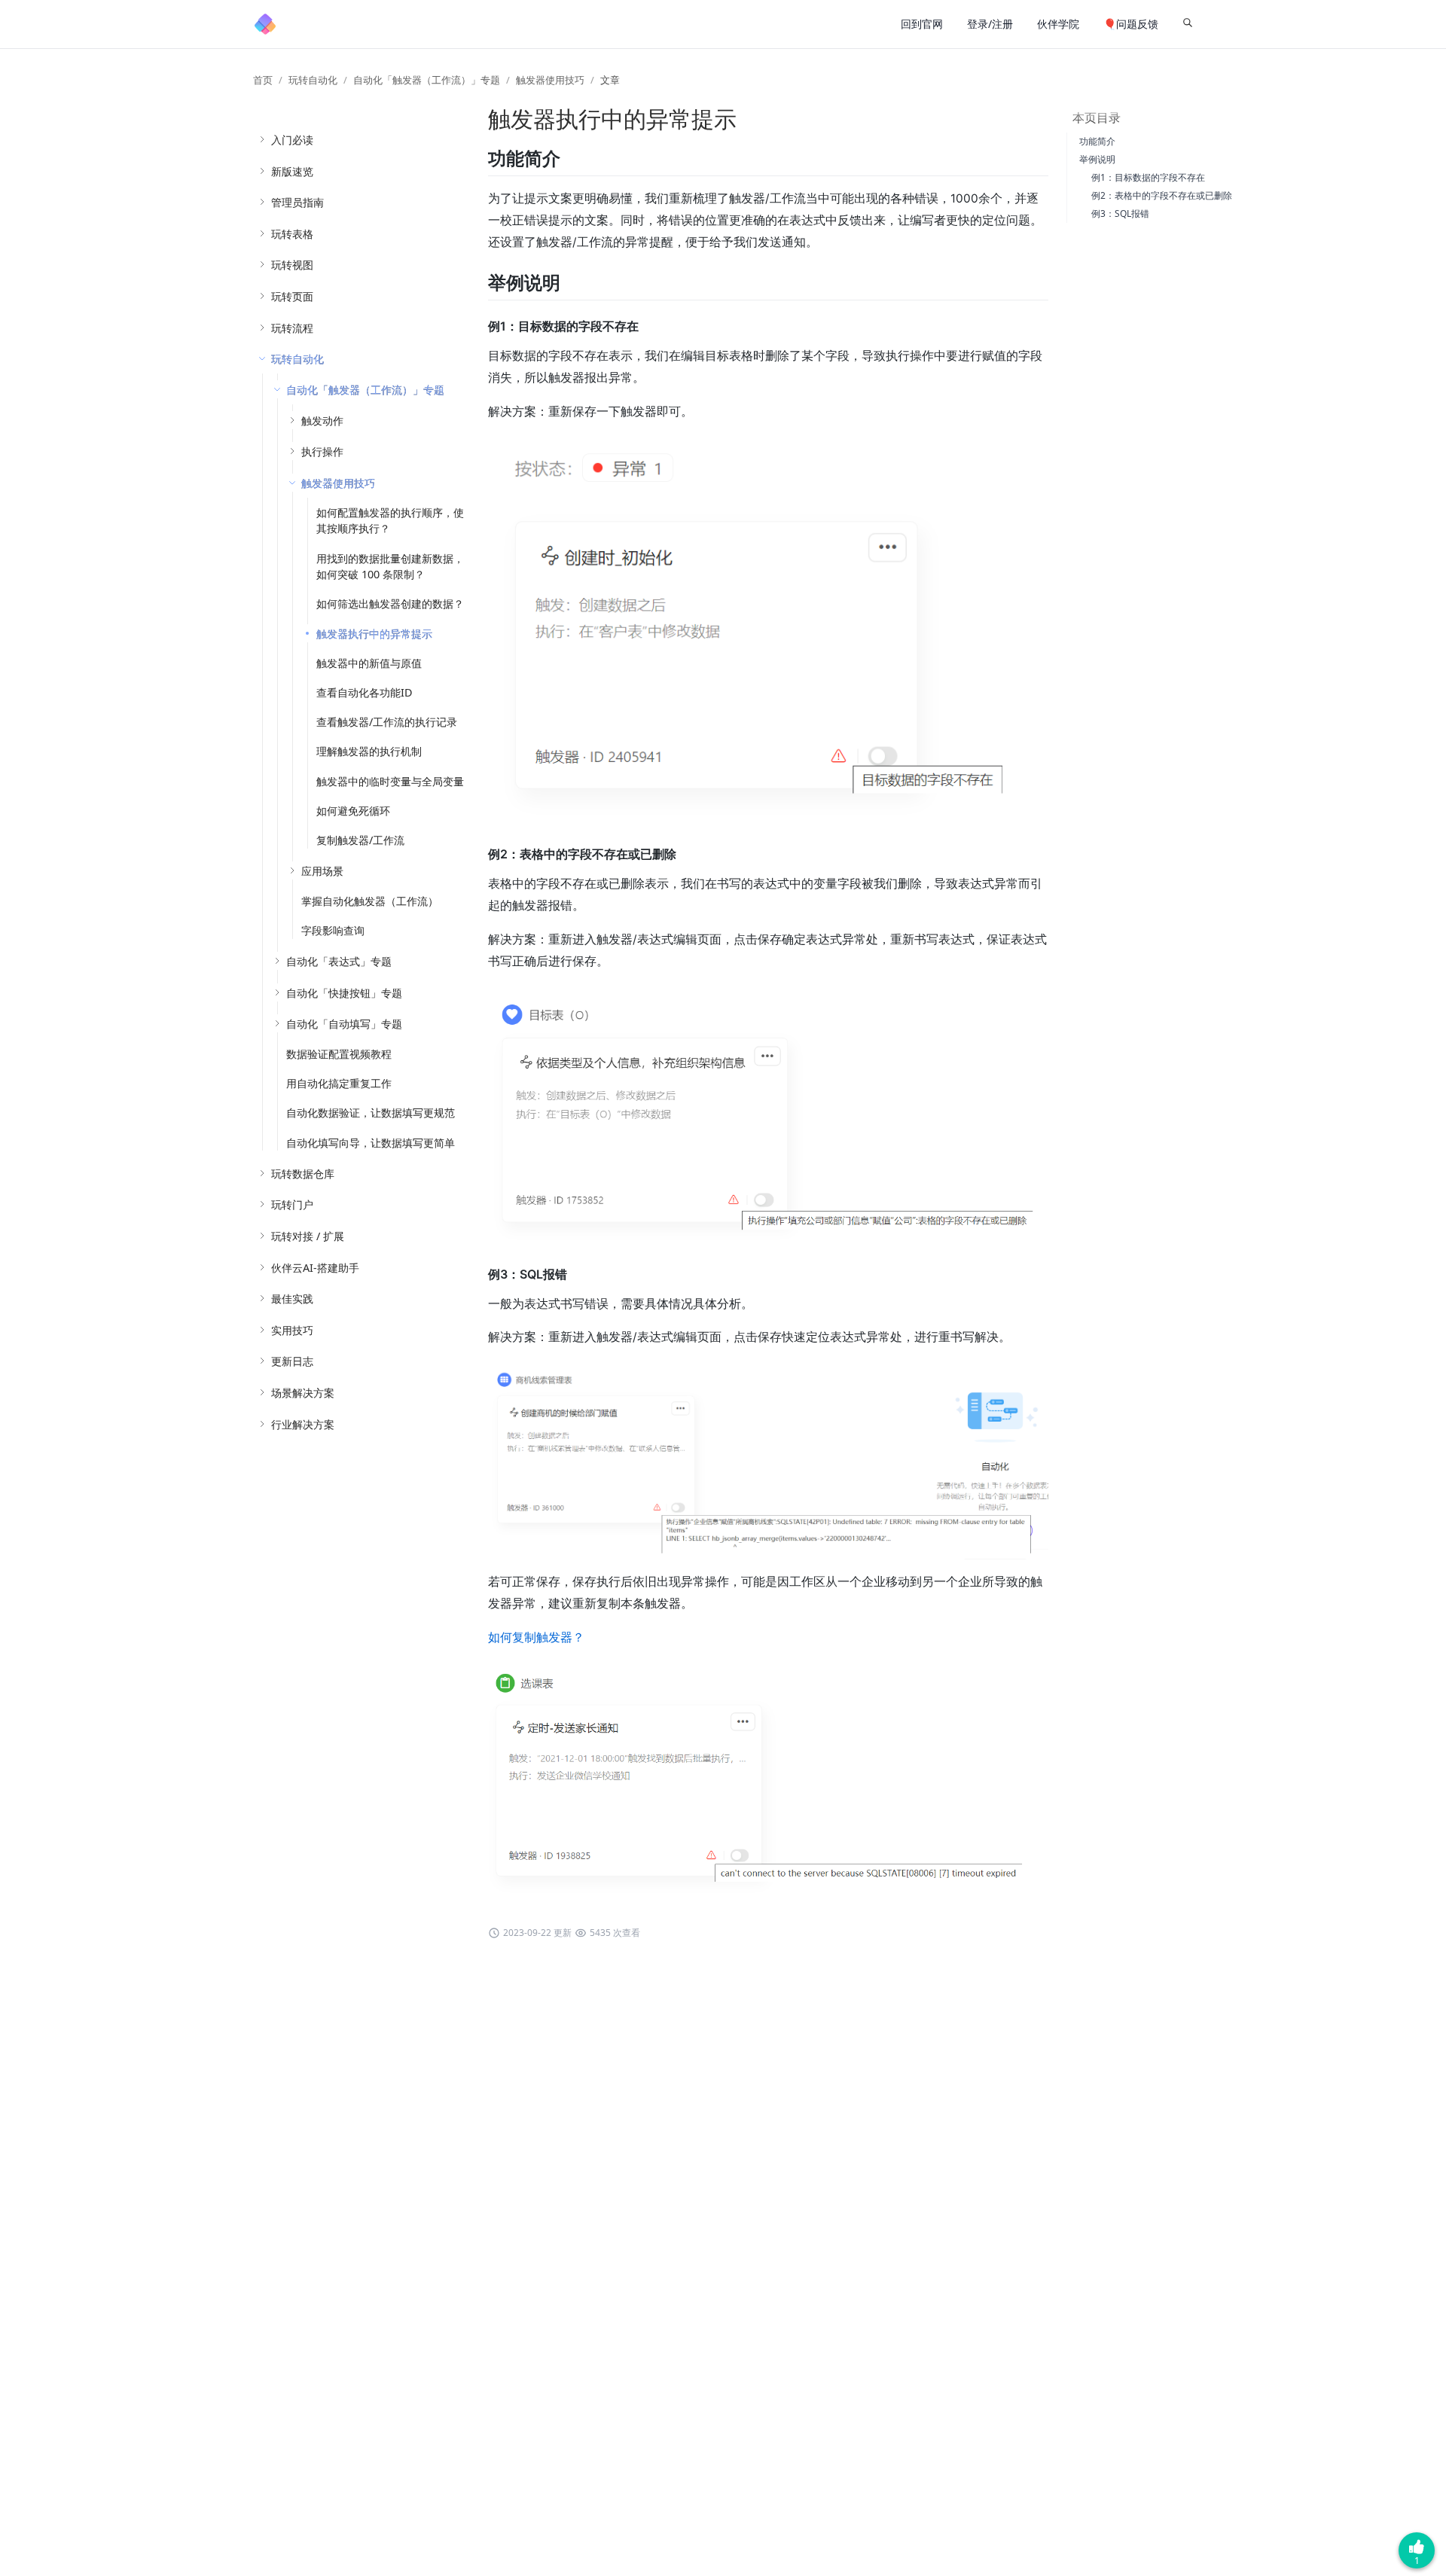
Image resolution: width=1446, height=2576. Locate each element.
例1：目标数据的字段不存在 (1148, 177)
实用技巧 (292, 1330)
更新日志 (292, 1361)
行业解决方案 (303, 1424)
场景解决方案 (303, 1393)
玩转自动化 (313, 80)
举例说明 (1097, 159)
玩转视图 (292, 265)
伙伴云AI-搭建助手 (315, 1268)
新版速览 (292, 171)
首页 (263, 80)
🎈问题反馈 (1131, 24)
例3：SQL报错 (1120, 213)
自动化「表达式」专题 (339, 961)
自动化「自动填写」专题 (344, 1024)
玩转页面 (292, 296)
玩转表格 (292, 234)
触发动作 (322, 421)
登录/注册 (990, 24)
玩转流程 (292, 328)
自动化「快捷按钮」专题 (344, 993)
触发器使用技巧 (550, 80)
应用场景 (322, 871)
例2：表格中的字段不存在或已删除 (1162, 195)
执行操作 (322, 451)
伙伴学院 (1058, 24)
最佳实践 (292, 1299)
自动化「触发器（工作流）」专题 (427, 80)
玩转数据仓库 (303, 1174)
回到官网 (922, 24)
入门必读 (292, 140)
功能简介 (1097, 141)
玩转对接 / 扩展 (308, 1236)
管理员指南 (297, 202)
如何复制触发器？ (536, 1637)
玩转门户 (292, 1204)
